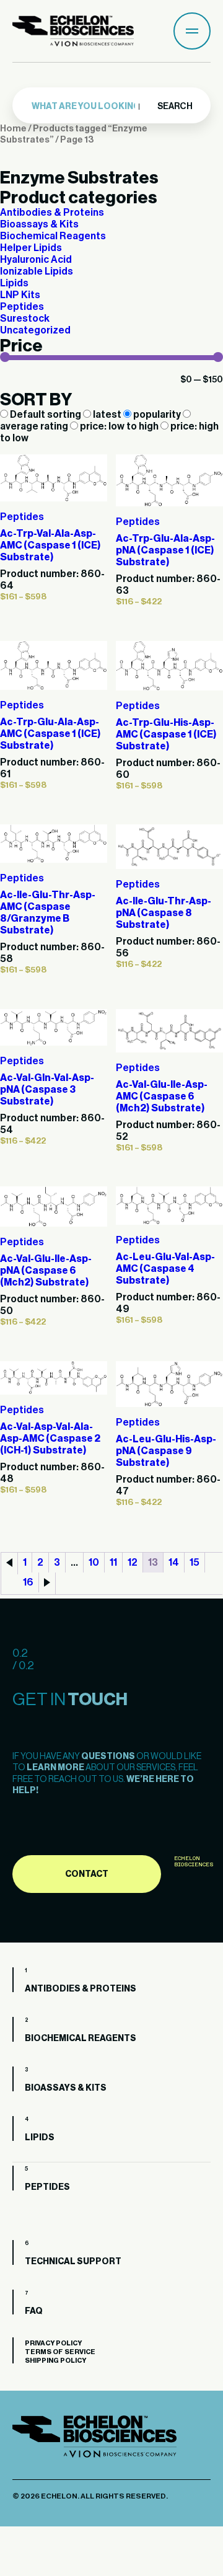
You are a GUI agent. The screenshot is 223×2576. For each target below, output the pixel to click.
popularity (157, 415)
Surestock (25, 319)
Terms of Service (60, 2352)
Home (13, 129)
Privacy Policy (53, 2343)
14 (174, 1563)
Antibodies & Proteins (52, 213)
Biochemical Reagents (53, 236)
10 (94, 1563)
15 (195, 1563)
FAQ (34, 2311)
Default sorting (46, 415)
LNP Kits (20, 295)
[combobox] (88, 107)
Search (174, 107)
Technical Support (73, 2262)
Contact (87, 1874)
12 (133, 1563)
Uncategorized (35, 330)
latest (107, 415)
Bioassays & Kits (39, 224)
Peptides (22, 307)
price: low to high (119, 426)
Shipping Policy (55, 2361)
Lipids (14, 283)
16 (28, 1582)
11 (113, 1563)
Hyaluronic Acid (36, 260)
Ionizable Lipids (37, 271)
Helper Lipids (31, 248)
